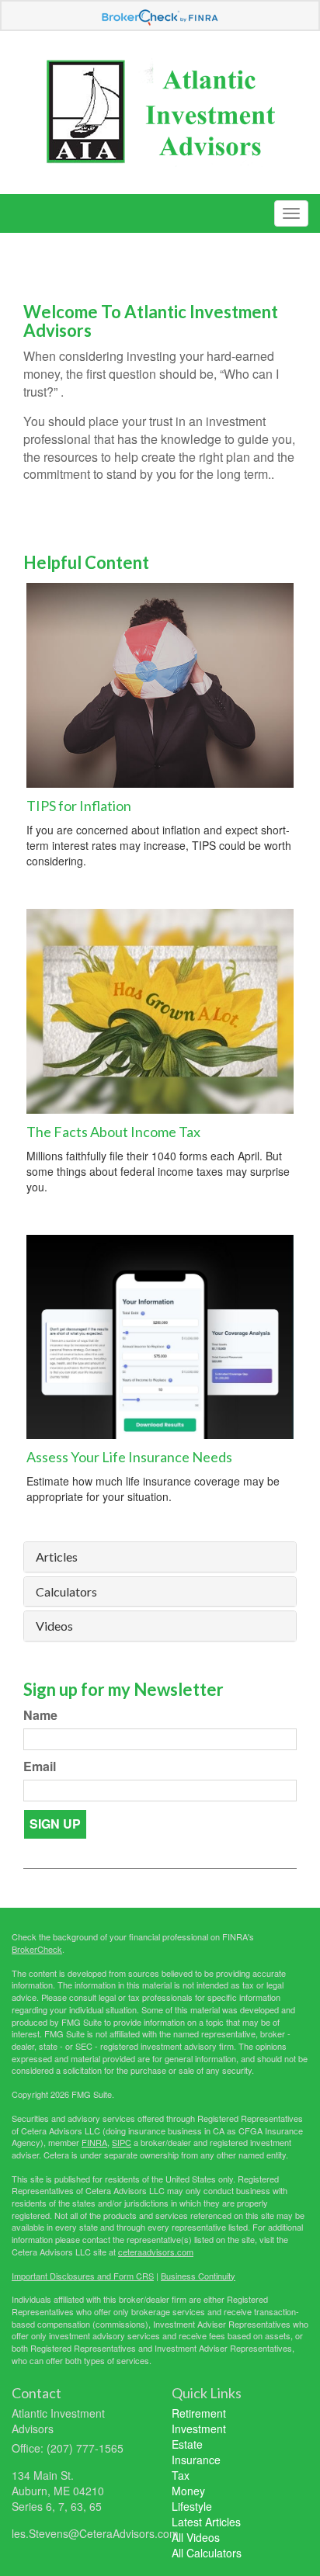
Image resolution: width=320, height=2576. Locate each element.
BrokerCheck (37, 1949)
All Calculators (207, 2553)
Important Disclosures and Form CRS (83, 2276)
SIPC (122, 2142)
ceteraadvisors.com (156, 2252)
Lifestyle (192, 2506)
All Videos (196, 2537)
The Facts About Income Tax (113, 1132)
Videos (54, 1626)
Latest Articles (206, 2522)
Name (40, 1715)
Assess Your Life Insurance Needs (129, 1457)
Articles (57, 1557)
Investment (199, 2429)
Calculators (66, 1592)
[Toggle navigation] (291, 213)
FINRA (94, 2142)
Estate (187, 2444)
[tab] (160, 1557)
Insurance (196, 2460)
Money (188, 2491)
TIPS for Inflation (79, 806)
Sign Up (55, 1824)
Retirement (199, 2413)
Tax (181, 2475)
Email (40, 1766)
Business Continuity (198, 2276)
